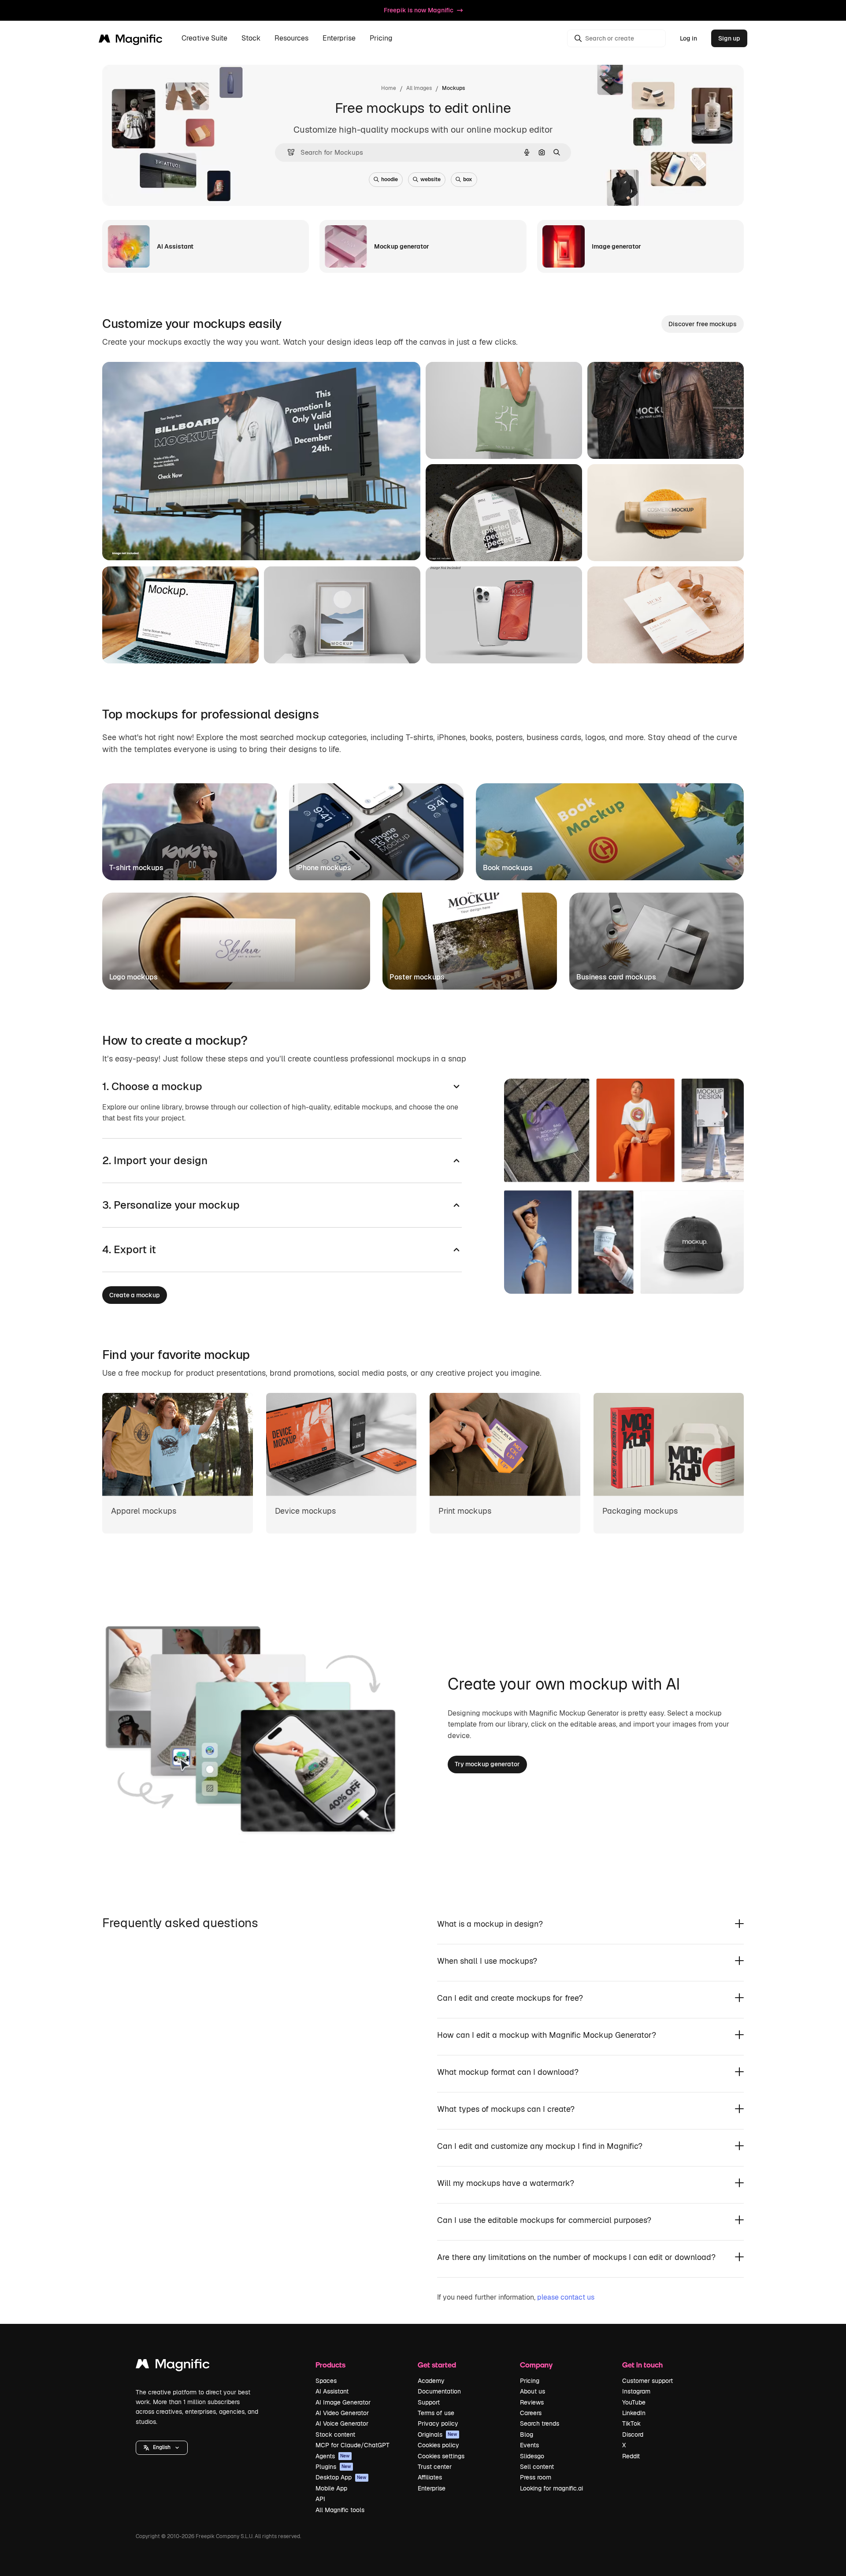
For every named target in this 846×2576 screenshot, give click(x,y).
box (468, 179)
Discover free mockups (703, 324)
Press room (536, 2477)
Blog (527, 2435)
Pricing (381, 39)
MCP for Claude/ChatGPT (352, 2445)
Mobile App (331, 2488)
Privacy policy (438, 2423)
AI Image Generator (343, 2402)
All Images (419, 88)
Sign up (729, 38)
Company (536, 2365)
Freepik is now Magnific (419, 10)
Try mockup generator (487, 1764)
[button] (162, 2448)
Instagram (636, 2391)
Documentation (439, 2391)
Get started (437, 2365)
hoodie (390, 179)
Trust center (435, 2467)
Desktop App (341, 2477)
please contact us (566, 2297)
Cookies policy (438, 2445)
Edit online (143, 543)
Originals (438, 2435)
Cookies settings (441, 2456)
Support (429, 2402)
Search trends (540, 2423)
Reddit (631, 2456)
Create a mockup (135, 1295)
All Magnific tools (340, 2510)
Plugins (333, 2467)
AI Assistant (332, 2391)
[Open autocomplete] (288, 152)
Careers (531, 2413)
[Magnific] (173, 2366)
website (430, 179)
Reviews (532, 2402)
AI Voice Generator (342, 2423)
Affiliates (430, 2477)
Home (389, 88)
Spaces (326, 2381)
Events (529, 2445)
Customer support (647, 2381)
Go (186, 543)
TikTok (631, 2423)
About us (532, 2391)
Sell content (537, 2467)
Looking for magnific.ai (551, 2488)
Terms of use (436, 2413)
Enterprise (432, 2488)
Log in (688, 38)
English (162, 2447)
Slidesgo (532, 2456)
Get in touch (642, 2365)
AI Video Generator (342, 2413)
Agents (333, 2456)
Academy (431, 2381)
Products (330, 2365)
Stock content (335, 2435)
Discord (633, 2435)
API (320, 2499)
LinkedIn (634, 2413)
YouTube (634, 2402)
